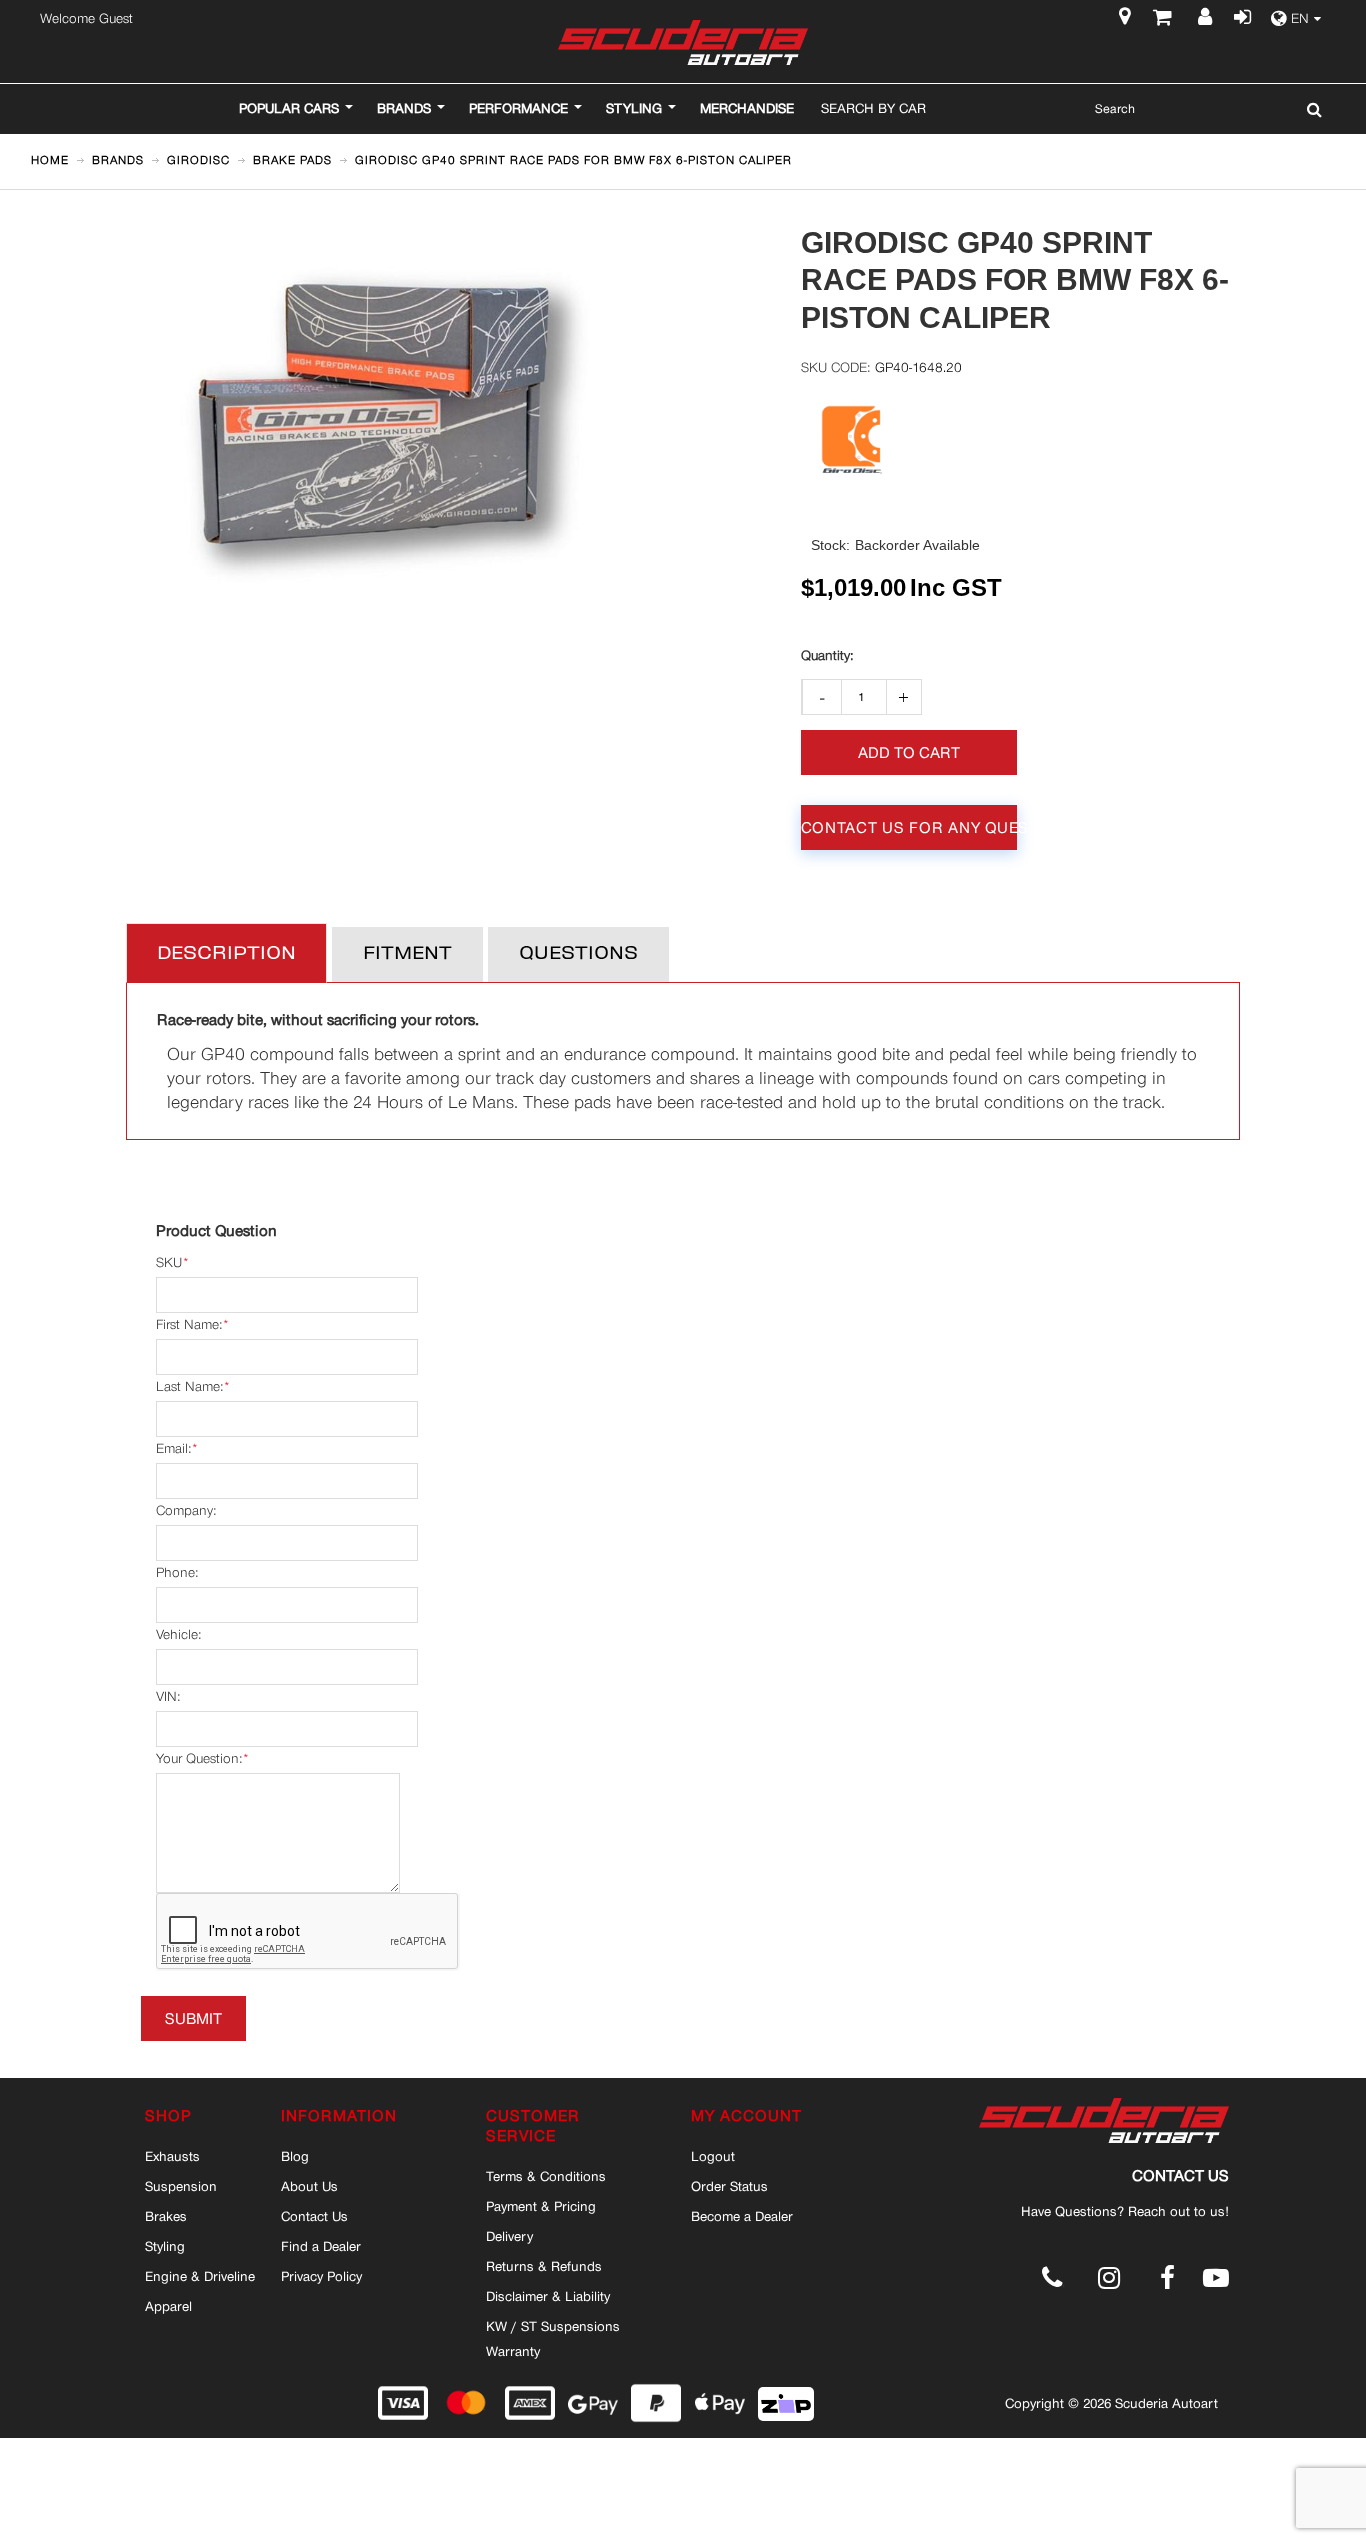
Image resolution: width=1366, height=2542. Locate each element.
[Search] (1309, 109)
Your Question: (199, 1758)
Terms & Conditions (546, 2176)
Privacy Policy (321, 2276)
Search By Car (873, 108)
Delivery (509, 2236)
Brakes (166, 2216)
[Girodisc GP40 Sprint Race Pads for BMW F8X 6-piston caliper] (380, 237)
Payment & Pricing (541, 2206)
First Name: (189, 1324)
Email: (173, 1448)
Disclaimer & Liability (548, 2296)
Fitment (407, 954)
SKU (169, 1262)
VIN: (168, 1696)
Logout (713, 2156)
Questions (578, 954)
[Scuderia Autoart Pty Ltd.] (683, 42)
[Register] (1207, 19)
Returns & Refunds (544, 2266)
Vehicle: (178, 1634)
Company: (186, 1510)
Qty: (827, 656)
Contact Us (314, 2216)
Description (226, 954)
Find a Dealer (321, 2246)
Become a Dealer (742, 2216)
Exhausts (172, 2156)
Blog (295, 2156)
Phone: (177, 1572)
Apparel (168, 2306)
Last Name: (189, 1386)
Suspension (181, 2186)
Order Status (729, 2186)
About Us (309, 2186)
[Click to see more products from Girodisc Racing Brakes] (853, 441)
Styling (165, 2246)
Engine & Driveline (200, 2276)
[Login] (1240, 19)
